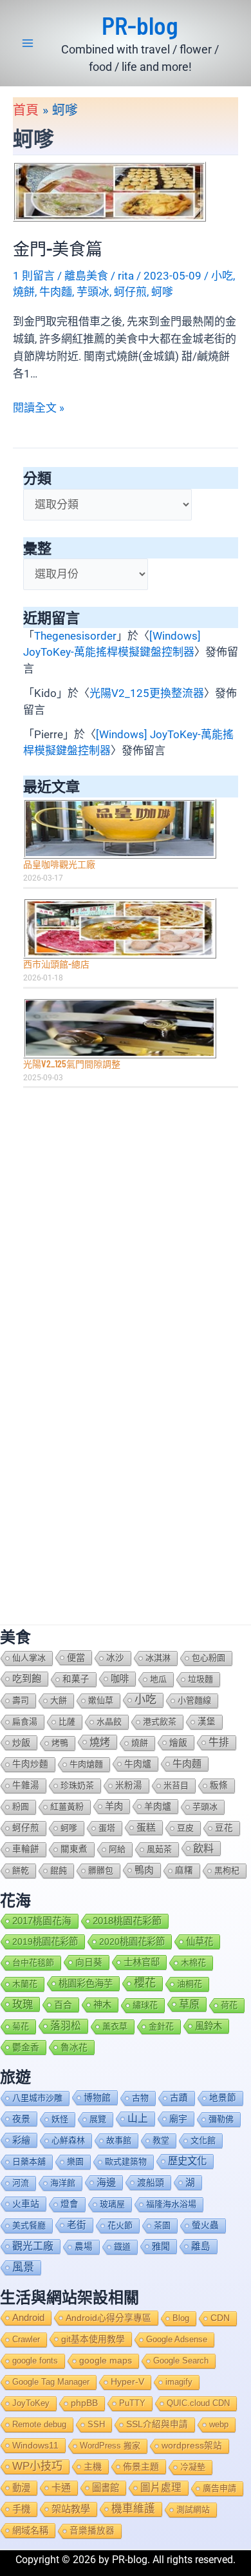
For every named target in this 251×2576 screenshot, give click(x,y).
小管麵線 (194, 1700)
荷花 (229, 2005)
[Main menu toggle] (28, 43)
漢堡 (207, 1722)
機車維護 (133, 2509)
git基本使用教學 (93, 2339)
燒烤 (100, 1742)
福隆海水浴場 (171, 2204)
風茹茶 (159, 1849)
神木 (102, 2005)
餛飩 (59, 1870)
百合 (63, 2005)
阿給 (117, 1849)
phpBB (84, 2403)
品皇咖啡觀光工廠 (59, 864)
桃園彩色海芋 (86, 1983)
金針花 (161, 2026)
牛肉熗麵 (86, 1764)
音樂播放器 (92, 2531)
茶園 (162, 2225)
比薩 (67, 1722)
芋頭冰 (93, 292)
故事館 (119, 2140)
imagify (179, 2382)
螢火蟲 (205, 2225)
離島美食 (86, 276)
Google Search (181, 2361)
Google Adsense (177, 2339)
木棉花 (193, 1962)
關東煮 (74, 1849)
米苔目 (176, 1785)
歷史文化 (187, 2161)
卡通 (61, 2487)
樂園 (75, 2161)
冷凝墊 (193, 2467)
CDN (220, 2318)
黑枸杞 (227, 1870)
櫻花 (145, 1983)
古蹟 (179, 2098)
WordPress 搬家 (110, 2446)
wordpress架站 (192, 2446)
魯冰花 (74, 2047)
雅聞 (161, 2246)
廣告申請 (219, 2488)
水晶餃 (109, 1722)
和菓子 (76, 1679)
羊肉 (114, 1806)
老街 (77, 2225)
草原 (189, 2004)
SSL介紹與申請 (157, 2424)
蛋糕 (146, 1827)
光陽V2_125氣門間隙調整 (72, 1064)
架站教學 (71, 2509)
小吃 (222, 276)
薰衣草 (115, 2026)
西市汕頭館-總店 (56, 964)
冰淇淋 (158, 1658)
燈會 (70, 2204)
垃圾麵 (200, 1679)
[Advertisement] (126, 1230)
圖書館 (106, 2488)
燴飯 (178, 1742)
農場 (84, 2247)
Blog (181, 2318)
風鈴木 (209, 2026)
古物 (140, 2098)
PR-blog (140, 25)
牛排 (219, 1742)
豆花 (224, 1828)
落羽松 (66, 2026)
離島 (201, 2246)
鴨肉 (144, 1870)
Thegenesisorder (75, 636)
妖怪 (60, 2119)
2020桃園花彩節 (132, 1942)
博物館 (97, 2097)
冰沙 (115, 1658)
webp (219, 2424)
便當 (76, 1657)
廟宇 (178, 2119)
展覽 (98, 2119)
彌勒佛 (221, 2119)
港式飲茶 (160, 1722)
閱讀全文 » (39, 409)
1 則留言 (34, 276)
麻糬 (184, 1870)
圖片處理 (161, 2487)
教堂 (161, 2140)
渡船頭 (151, 2182)
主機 (93, 2466)
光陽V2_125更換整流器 (147, 693)
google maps (106, 2361)
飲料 (203, 1848)
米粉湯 (129, 1785)
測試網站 (193, 2509)
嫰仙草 (101, 1700)
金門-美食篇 (58, 248)
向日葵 (89, 1962)
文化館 (203, 2140)
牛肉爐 (138, 1764)
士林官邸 (142, 1962)
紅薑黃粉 (67, 1807)
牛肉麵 (56, 292)
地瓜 (158, 1679)
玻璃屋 (112, 2204)
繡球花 (145, 2005)
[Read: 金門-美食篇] (109, 191)
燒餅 (24, 292)
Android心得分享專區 (108, 2318)
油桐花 (190, 1984)
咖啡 (120, 1679)
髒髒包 (101, 1870)
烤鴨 (60, 1743)
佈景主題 (141, 2466)
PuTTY (132, 2403)
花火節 (120, 2225)
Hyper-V (127, 2382)
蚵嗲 (162, 292)
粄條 (219, 1785)
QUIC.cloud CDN (198, 2403)
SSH (96, 2424)
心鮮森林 (68, 2140)
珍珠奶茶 (77, 1785)
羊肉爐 (158, 1806)
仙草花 (200, 1942)
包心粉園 (209, 1658)
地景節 (223, 2098)
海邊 (106, 2182)
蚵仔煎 (130, 292)
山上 (138, 2118)
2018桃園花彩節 (127, 1921)
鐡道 (122, 2247)
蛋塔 (107, 1828)
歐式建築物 (126, 2161)
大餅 (59, 1700)
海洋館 (63, 2183)
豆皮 (185, 1828)
